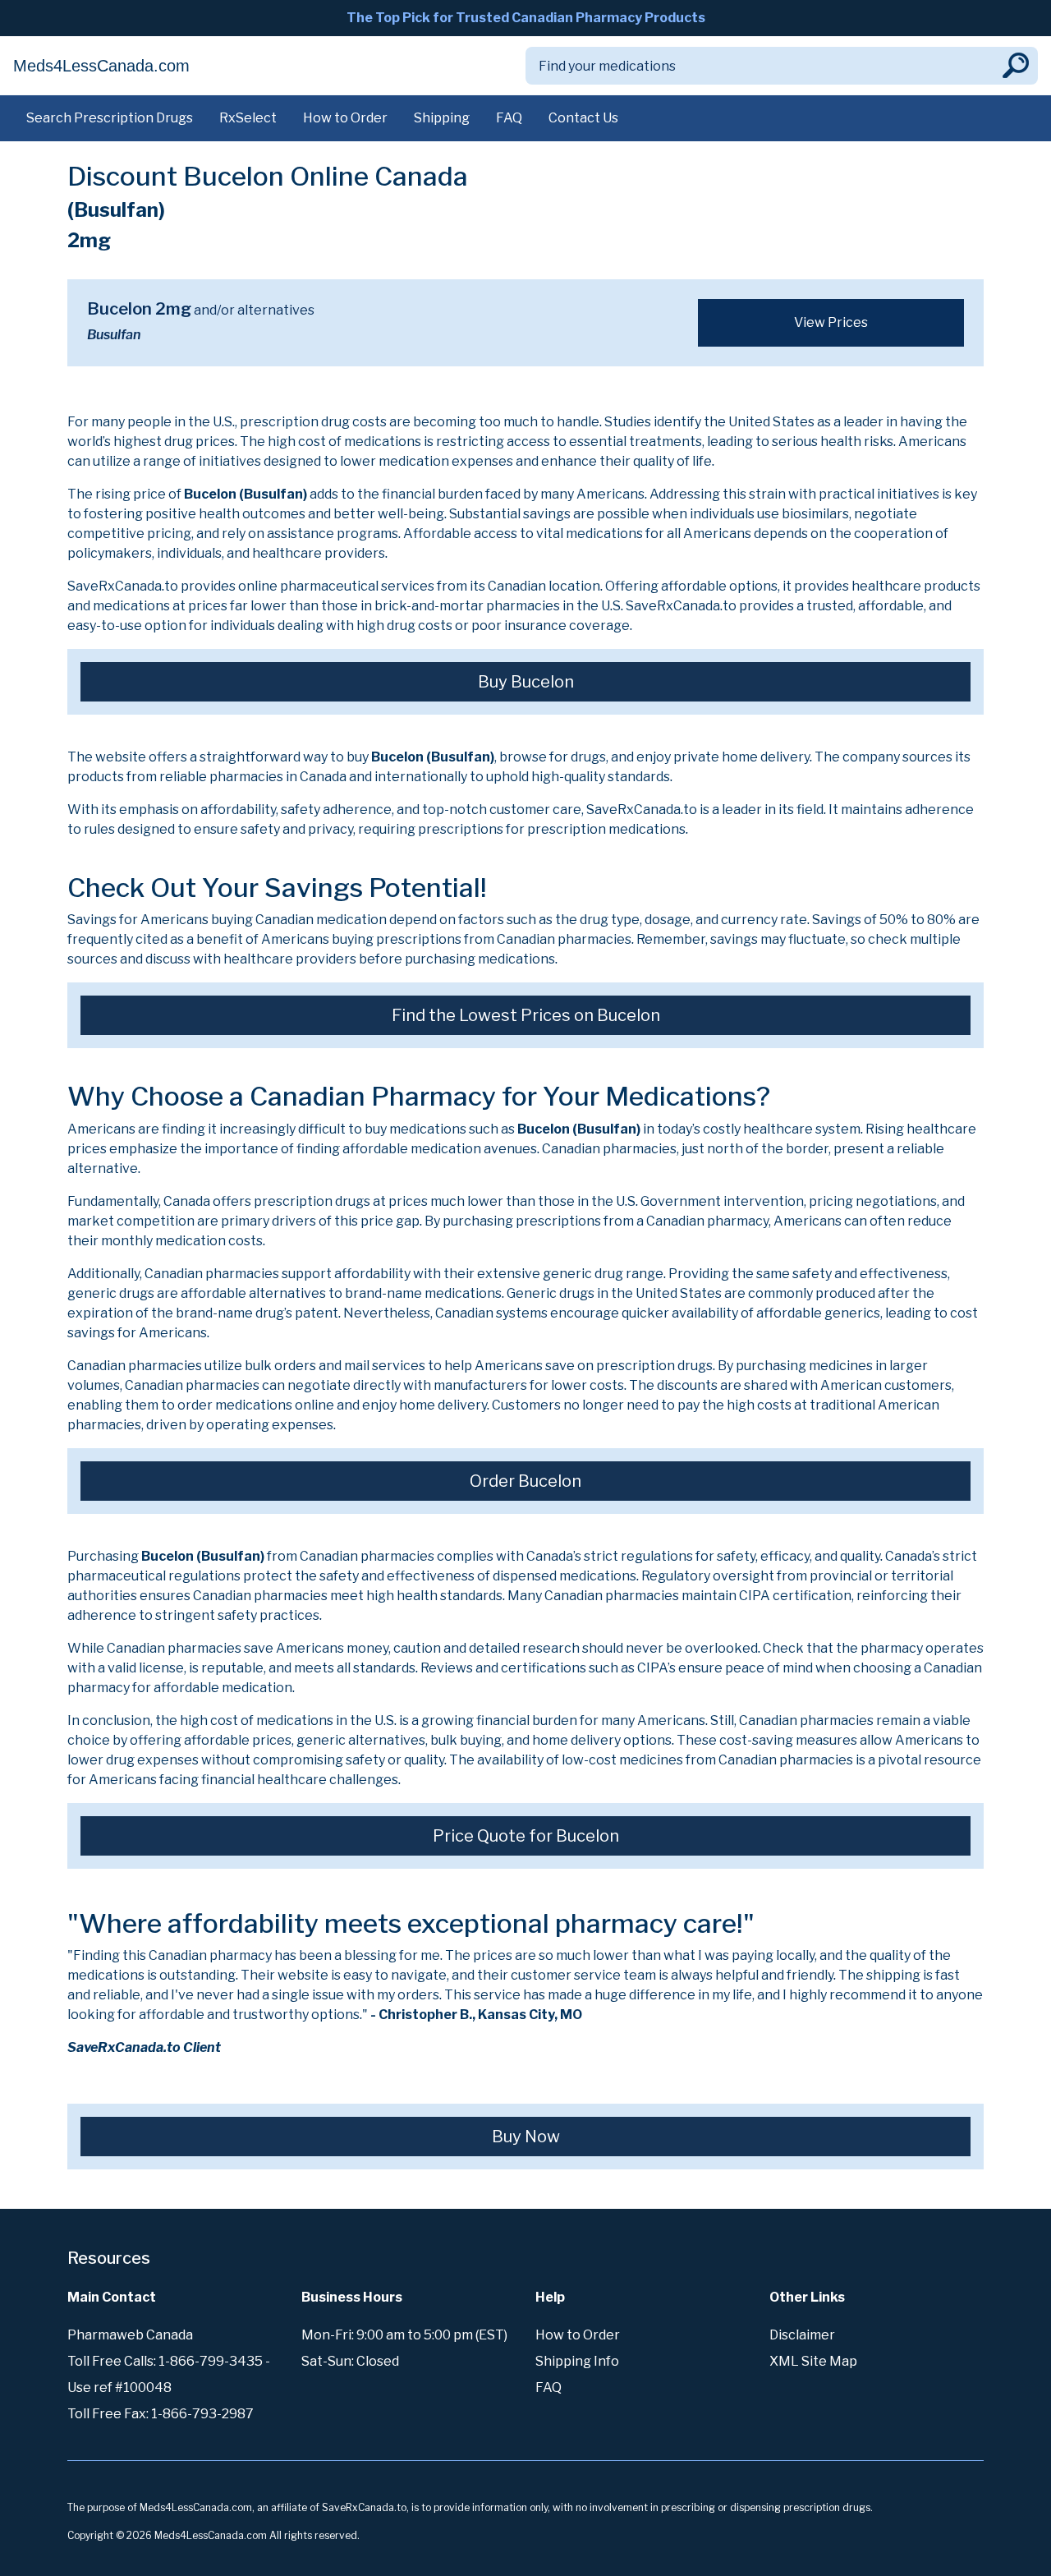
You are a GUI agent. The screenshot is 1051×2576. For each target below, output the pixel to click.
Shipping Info (577, 2361)
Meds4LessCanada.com (101, 66)
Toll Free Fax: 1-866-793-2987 (161, 2414)
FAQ (509, 118)
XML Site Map (813, 2361)
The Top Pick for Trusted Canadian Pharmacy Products (526, 18)
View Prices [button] (831, 322)
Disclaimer (802, 2335)
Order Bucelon (525, 1481)
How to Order (345, 118)
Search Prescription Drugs (110, 118)
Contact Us (583, 118)
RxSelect (248, 118)
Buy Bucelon (526, 682)
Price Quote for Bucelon (526, 1836)
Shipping (442, 118)
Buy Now (526, 2137)
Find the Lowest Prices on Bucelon (526, 1015)
